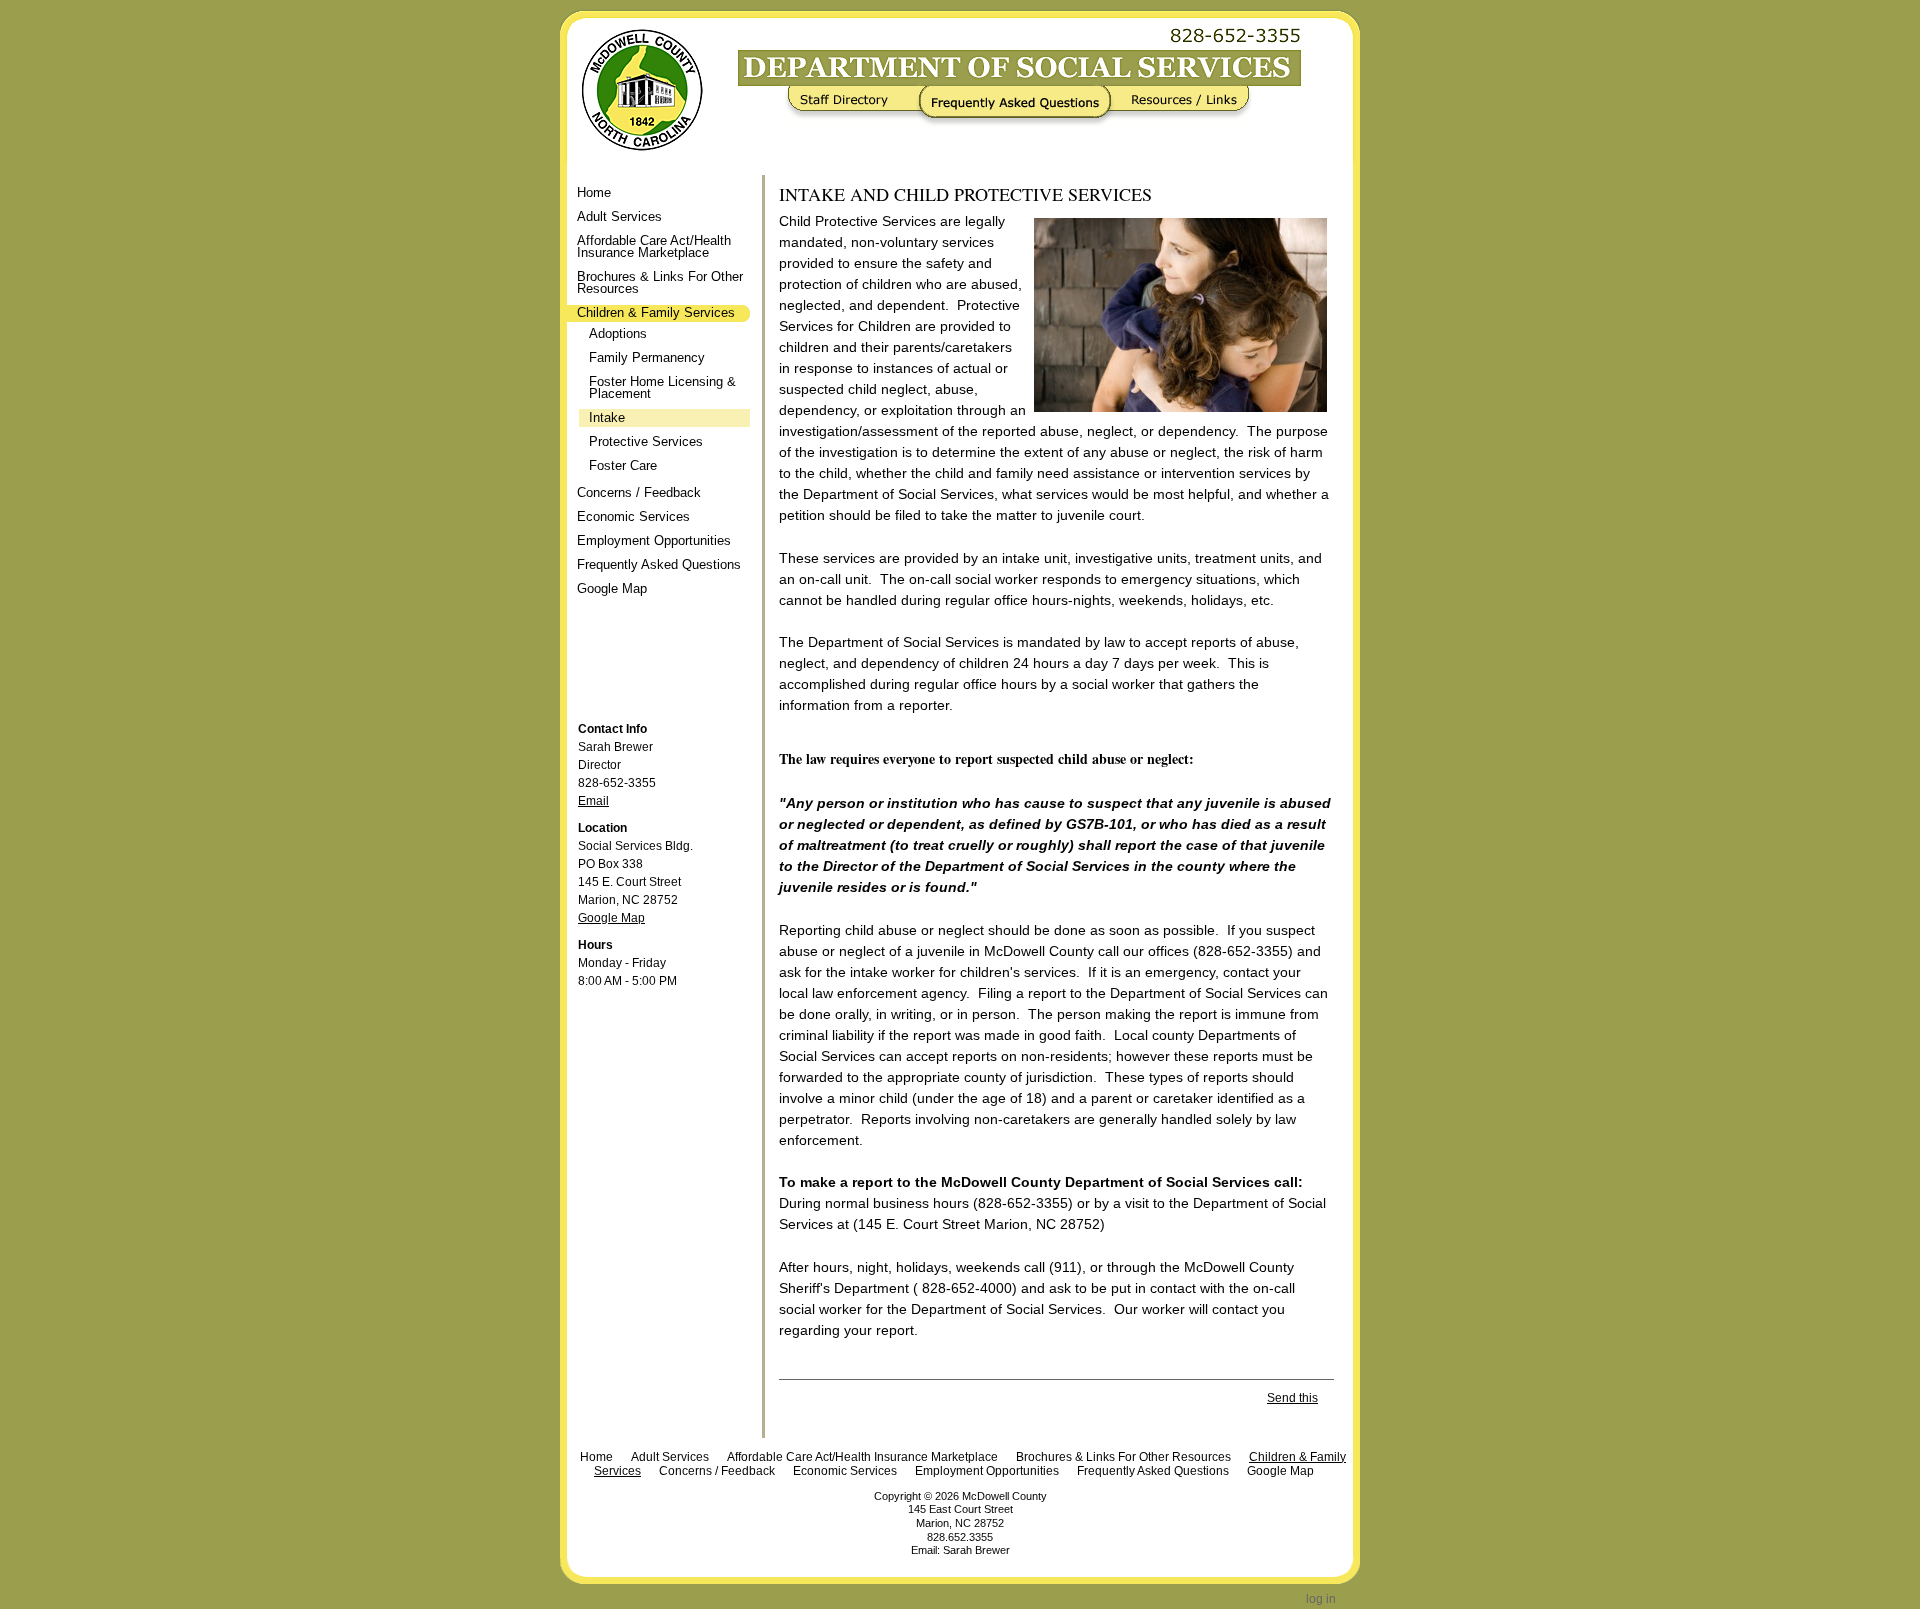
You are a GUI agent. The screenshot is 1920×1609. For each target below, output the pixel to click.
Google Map (611, 918)
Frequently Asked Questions (1019, 106)
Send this (1292, 1398)
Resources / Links (1177, 106)
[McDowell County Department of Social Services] (632, 90)
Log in (1321, 1599)
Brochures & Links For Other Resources (1123, 1457)
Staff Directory (856, 106)
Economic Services (845, 1471)
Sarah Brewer (976, 1550)
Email (593, 801)
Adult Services (670, 1457)
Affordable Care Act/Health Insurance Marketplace (862, 1457)
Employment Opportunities (987, 1471)
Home (594, 192)
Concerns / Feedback (717, 1471)
